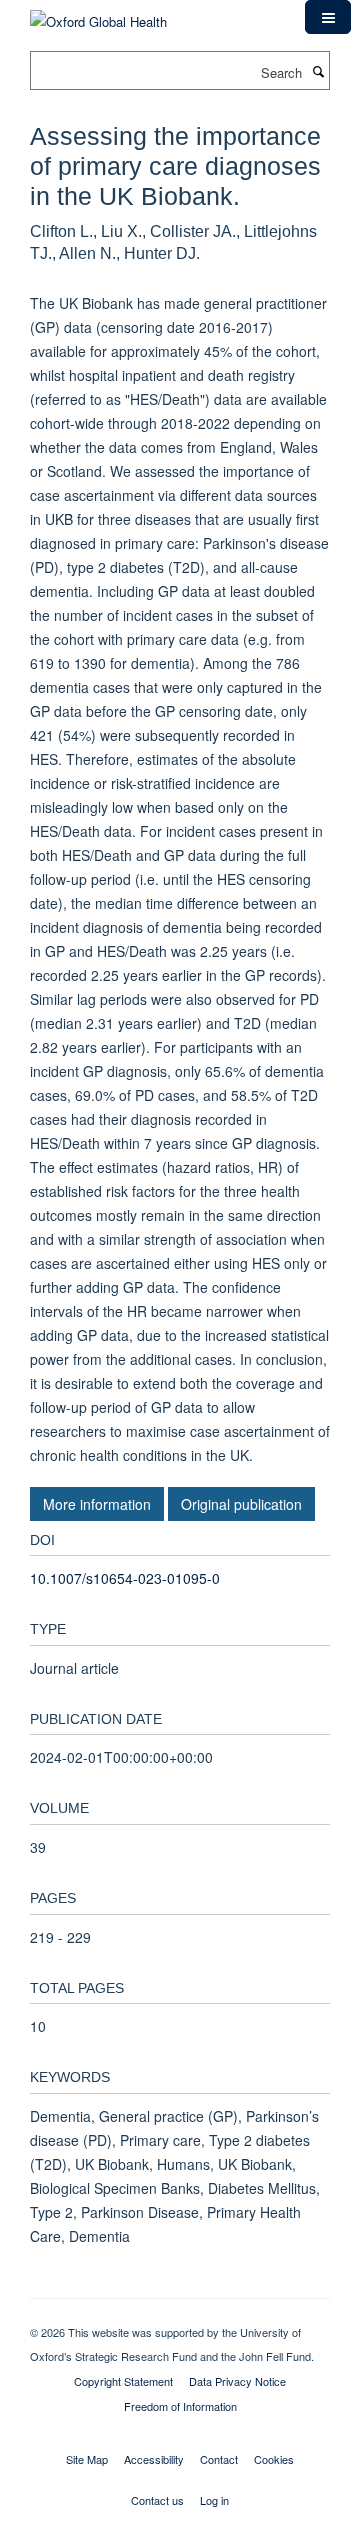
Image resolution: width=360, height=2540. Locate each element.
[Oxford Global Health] (98, 14)
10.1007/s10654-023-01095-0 (125, 1578)
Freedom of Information (180, 2406)
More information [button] (97, 1504)
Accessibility (154, 2459)
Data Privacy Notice (237, 2381)
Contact (219, 2459)
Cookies (274, 2459)
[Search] (318, 71)
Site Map (87, 2459)
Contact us (157, 2500)
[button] (328, 17)
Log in (214, 2500)
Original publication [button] (241, 1504)
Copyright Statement (123, 2381)
